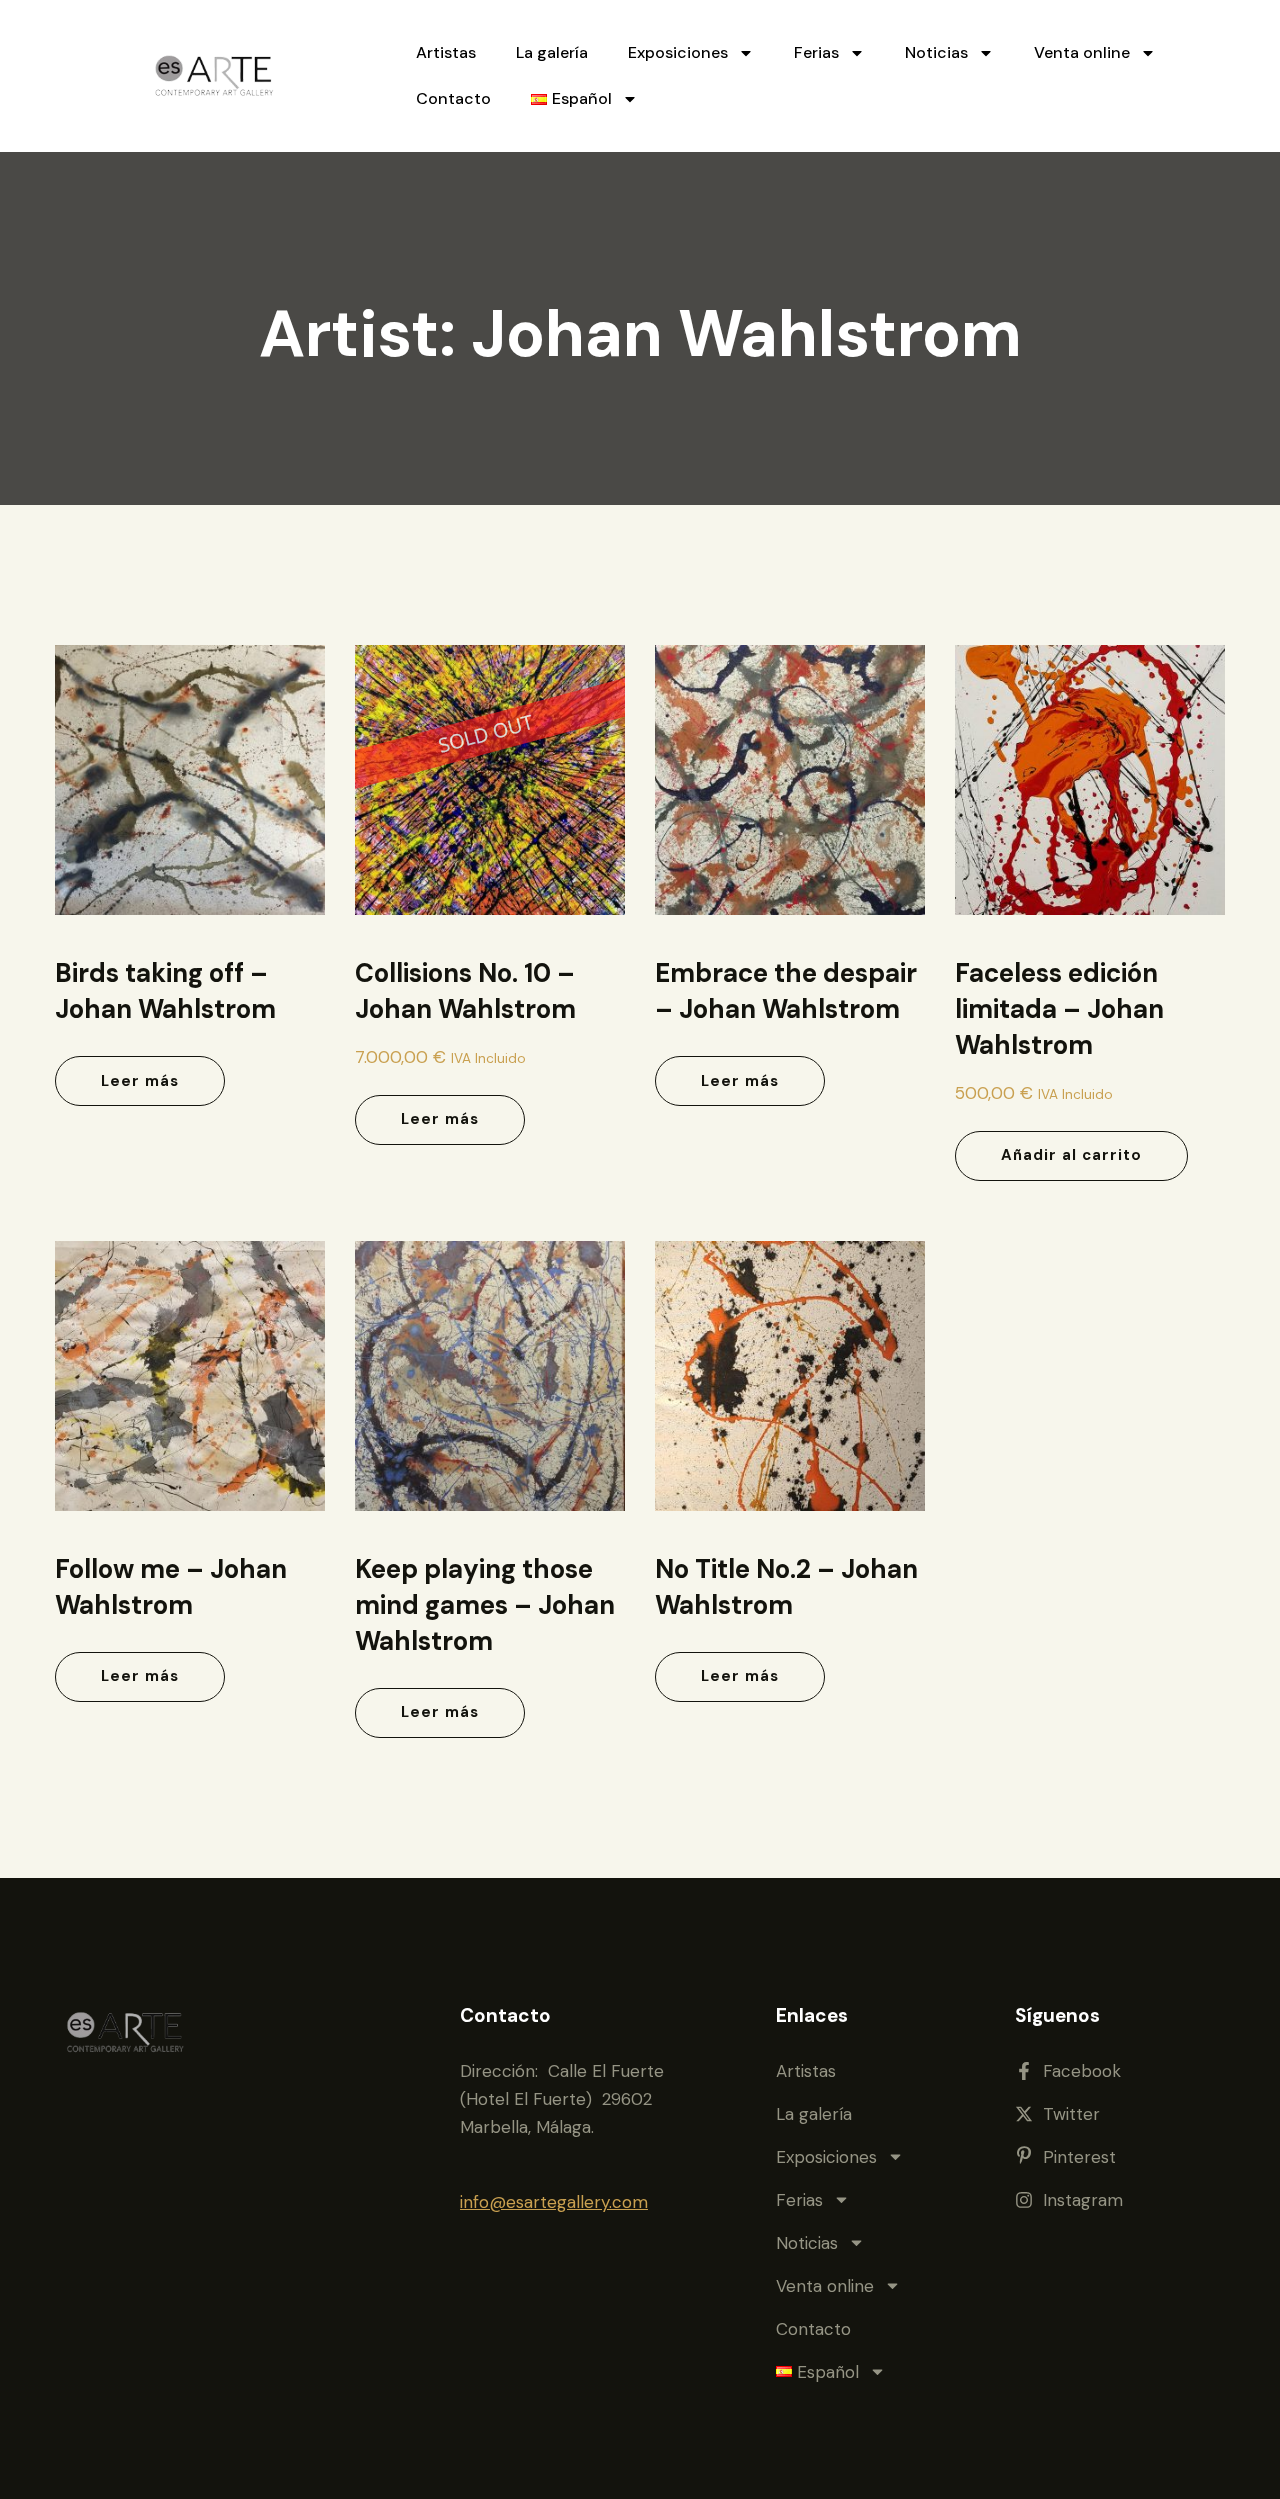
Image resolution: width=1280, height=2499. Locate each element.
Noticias (936, 52)
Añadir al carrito (1071, 1155)
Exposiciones (678, 52)
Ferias (816, 52)
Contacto (453, 98)
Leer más (140, 1081)
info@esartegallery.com (554, 2202)
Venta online (1082, 52)
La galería (552, 52)
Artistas (446, 52)
